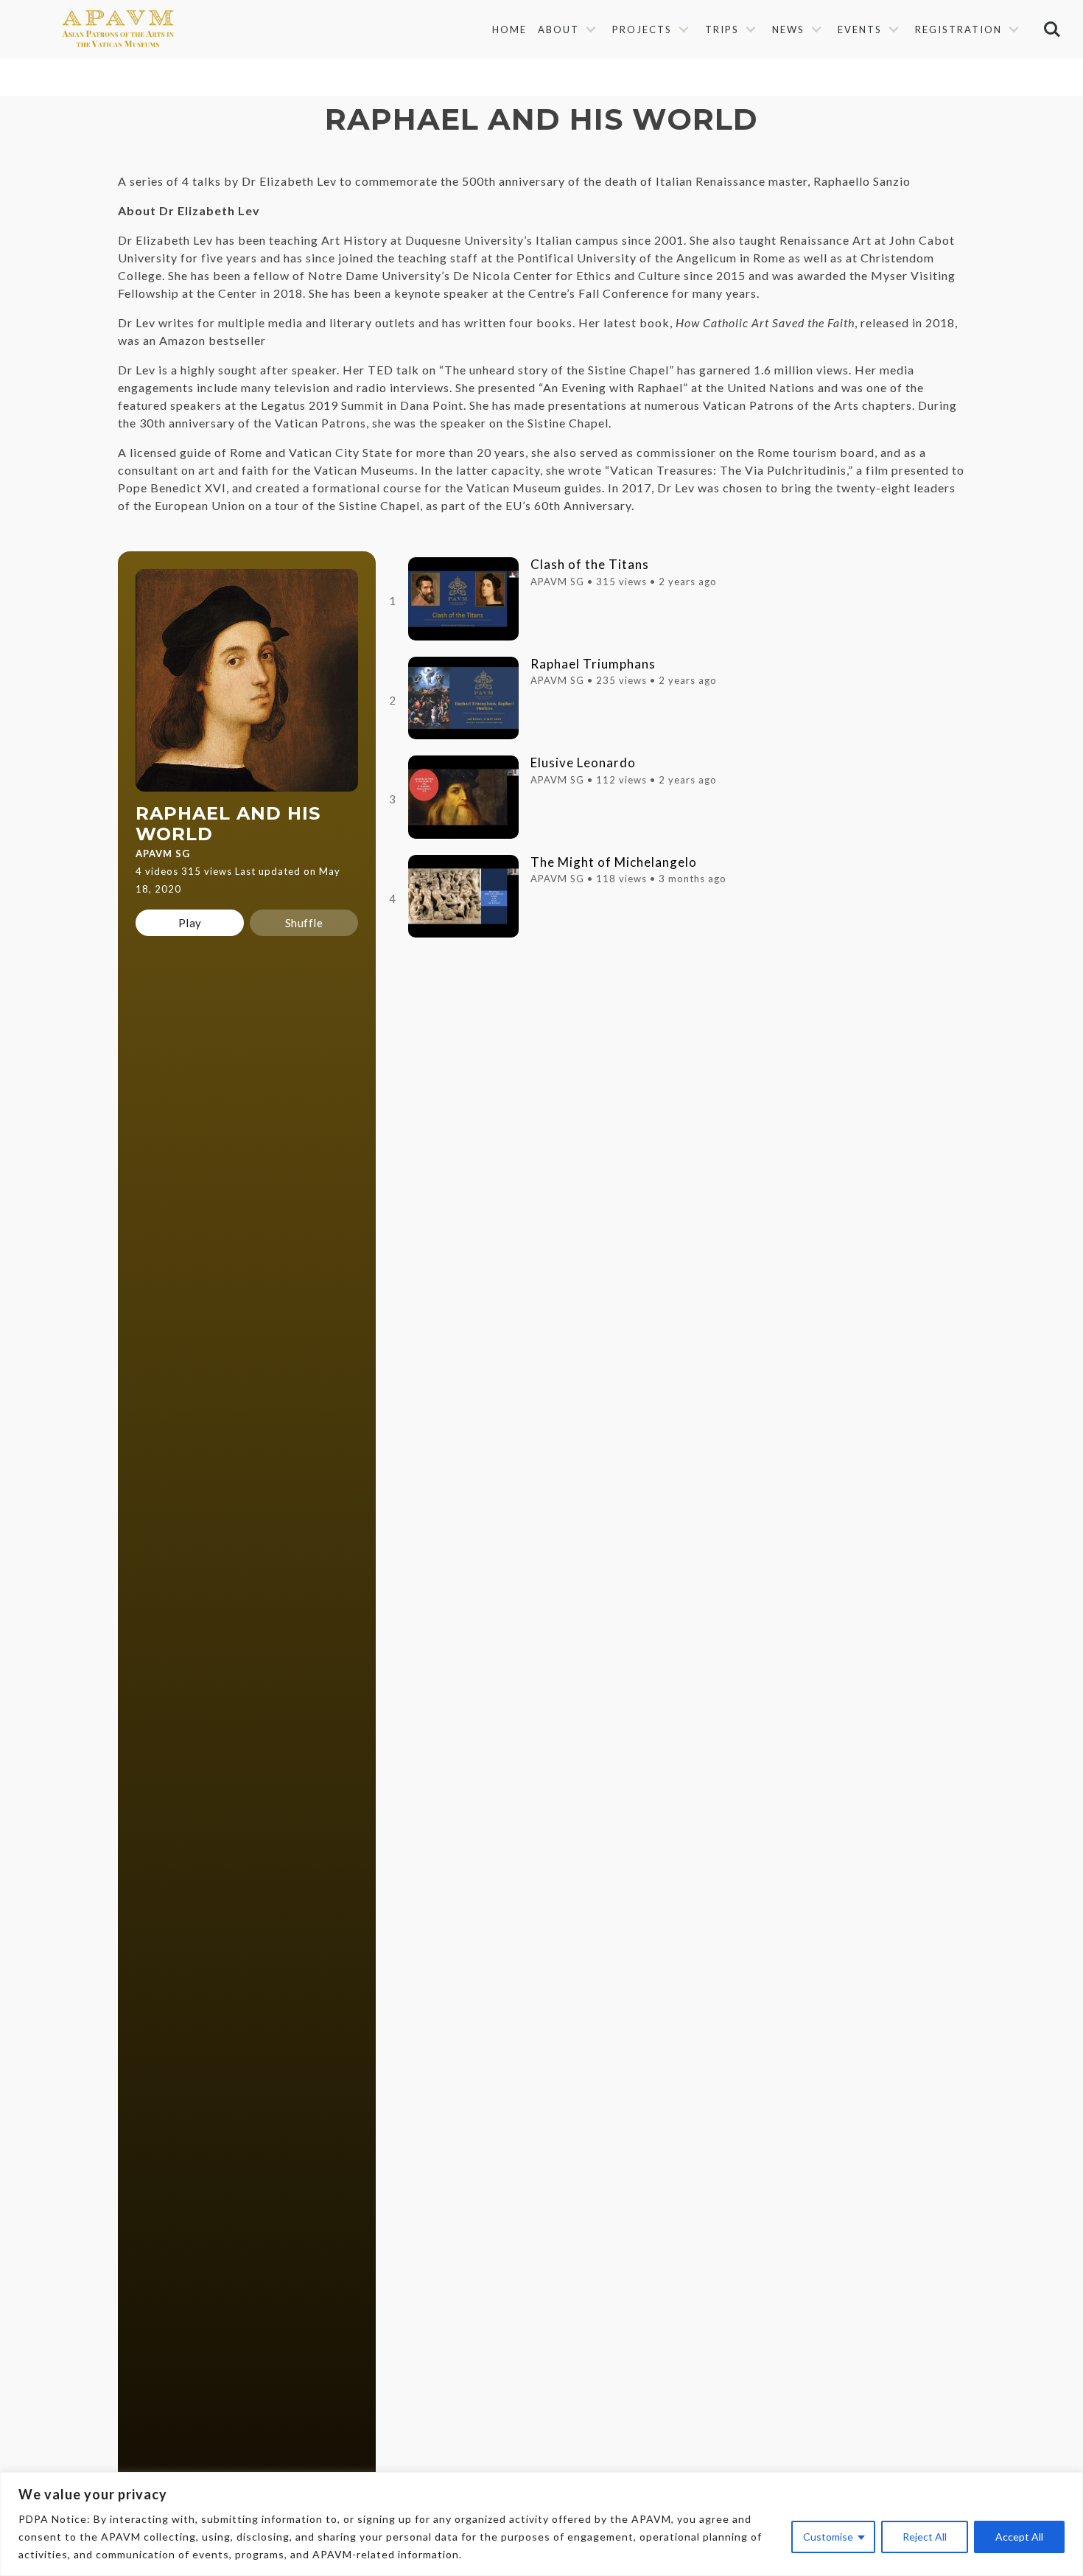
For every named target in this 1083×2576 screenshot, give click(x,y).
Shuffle (304, 923)
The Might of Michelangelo (614, 862)
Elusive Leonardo (583, 763)
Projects (642, 29)
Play (190, 923)
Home (509, 29)
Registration (958, 29)
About (558, 29)
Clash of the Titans (590, 565)
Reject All (925, 2537)
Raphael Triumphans (593, 664)
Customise (828, 2537)
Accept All (1019, 2537)
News (788, 29)
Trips (722, 29)
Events (860, 29)
